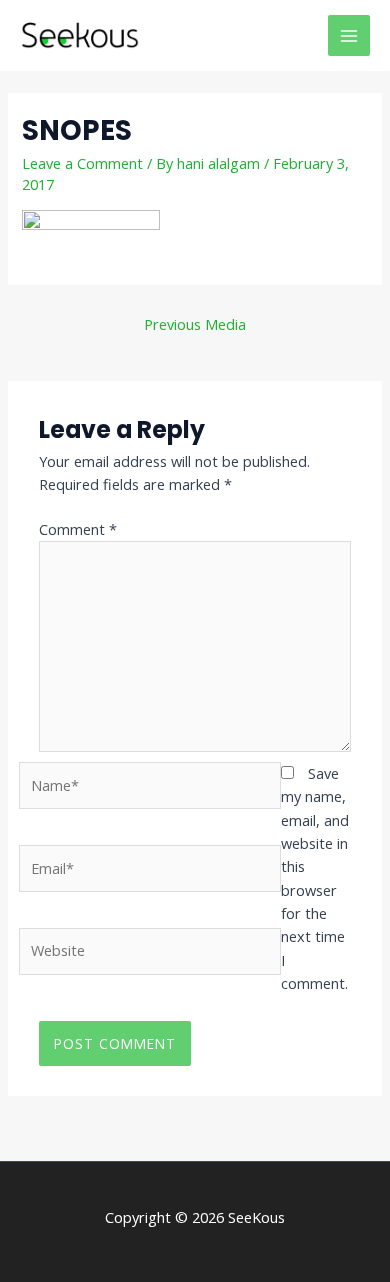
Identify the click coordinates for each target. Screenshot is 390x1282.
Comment (78, 529)
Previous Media (195, 324)
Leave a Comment (82, 163)
